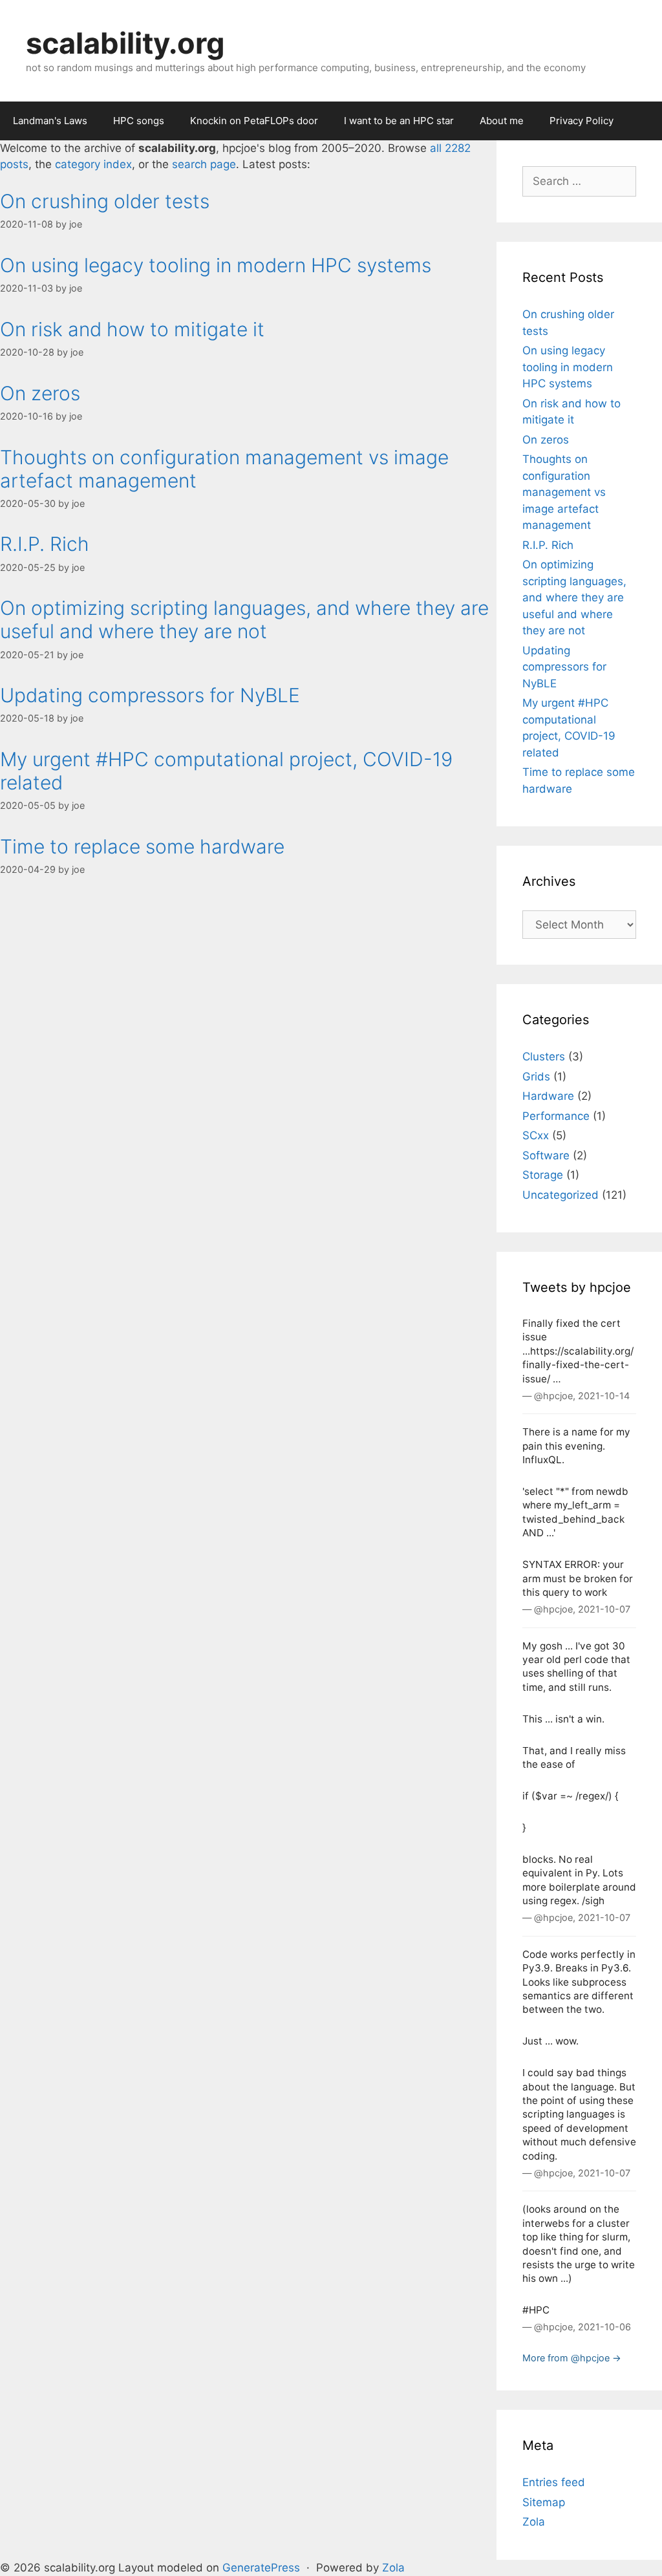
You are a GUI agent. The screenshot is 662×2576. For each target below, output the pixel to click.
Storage (543, 1175)
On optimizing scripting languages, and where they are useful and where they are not (244, 619)
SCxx (536, 1135)
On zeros (40, 393)
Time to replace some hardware (142, 846)
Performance (556, 1116)
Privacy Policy (582, 121)
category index (93, 164)
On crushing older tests (105, 201)
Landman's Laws (50, 121)
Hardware (548, 1096)
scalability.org (125, 43)
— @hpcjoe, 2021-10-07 (576, 1609)
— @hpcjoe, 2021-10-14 (576, 1396)
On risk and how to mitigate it (132, 329)
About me (502, 121)
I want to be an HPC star (399, 121)
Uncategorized (561, 1195)
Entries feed (554, 2482)
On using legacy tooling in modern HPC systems (216, 265)
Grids (536, 1077)
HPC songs (139, 121)
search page (204, 164)
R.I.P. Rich (45, 544)
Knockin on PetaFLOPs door (254, 121)
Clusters (544, 1057)
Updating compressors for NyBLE (150, 695)
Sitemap (544, 2502)
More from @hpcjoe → (572, 2358)
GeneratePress (261, 2568)
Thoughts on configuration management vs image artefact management (564, 492)
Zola (534, 2522)
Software (546, 1155)
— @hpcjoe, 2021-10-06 (577, 2327)
